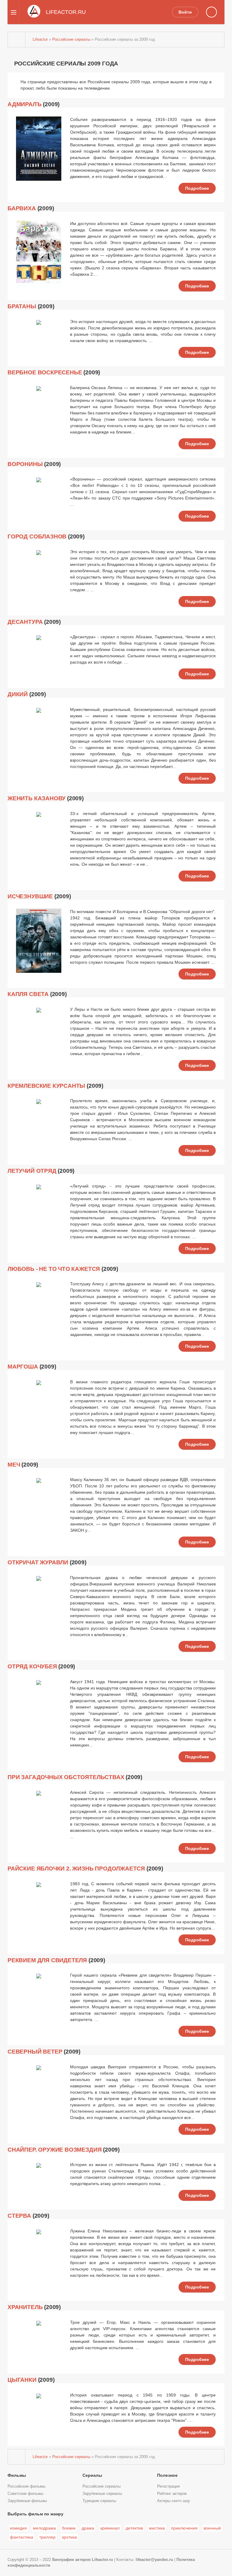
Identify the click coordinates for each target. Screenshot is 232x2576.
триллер (47, 2537)
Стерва (19, 2216)
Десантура (25, 622)
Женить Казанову (37, 798)
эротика (69, 2537)
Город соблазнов (37, 536)
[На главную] (17, 40)
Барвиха (22, 208)
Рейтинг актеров (172, 2494)
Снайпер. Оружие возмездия (55, 2150)
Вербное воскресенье (45, 372)
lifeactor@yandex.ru (154, 2560)
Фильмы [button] (17, 2475)
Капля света (28, 994)
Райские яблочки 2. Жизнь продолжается (76, 1869)
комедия (18, 2528)
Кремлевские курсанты (46, 1086)
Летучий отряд (32, 1171)
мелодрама (44, 2528)
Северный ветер (35, 2052)
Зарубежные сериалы (102, 2494)
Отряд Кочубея (32, 1666)
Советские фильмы (25, 2494)
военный (212, 2528)
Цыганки (22, 2380)
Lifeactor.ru (102, 2560)
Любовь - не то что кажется (54, 1269)
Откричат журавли (38, 1562)
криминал (110, 2528)
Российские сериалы (101, 2486)
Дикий (18, 694)
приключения (184, 2528)
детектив (134, 2528)
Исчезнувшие (30, 896)
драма (88, 2528)
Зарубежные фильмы (27, 2501)
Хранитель (25, 2307)
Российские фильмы (26, 2486)
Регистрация (168, 2486)
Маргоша (23, 1367)
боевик (69, 2528)
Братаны (22, 306)
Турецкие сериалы (99, 2501)
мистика (157, 2528)
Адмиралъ (25, 104)
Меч (14, 1465)
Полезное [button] (167, 2475)
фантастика (22, 2537)
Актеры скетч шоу (174, 2501)
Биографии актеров (71, 2560)
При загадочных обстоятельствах (66, 1777)
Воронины (25, 464)
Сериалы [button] (92, 2475)
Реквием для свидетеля (47, 1960)
